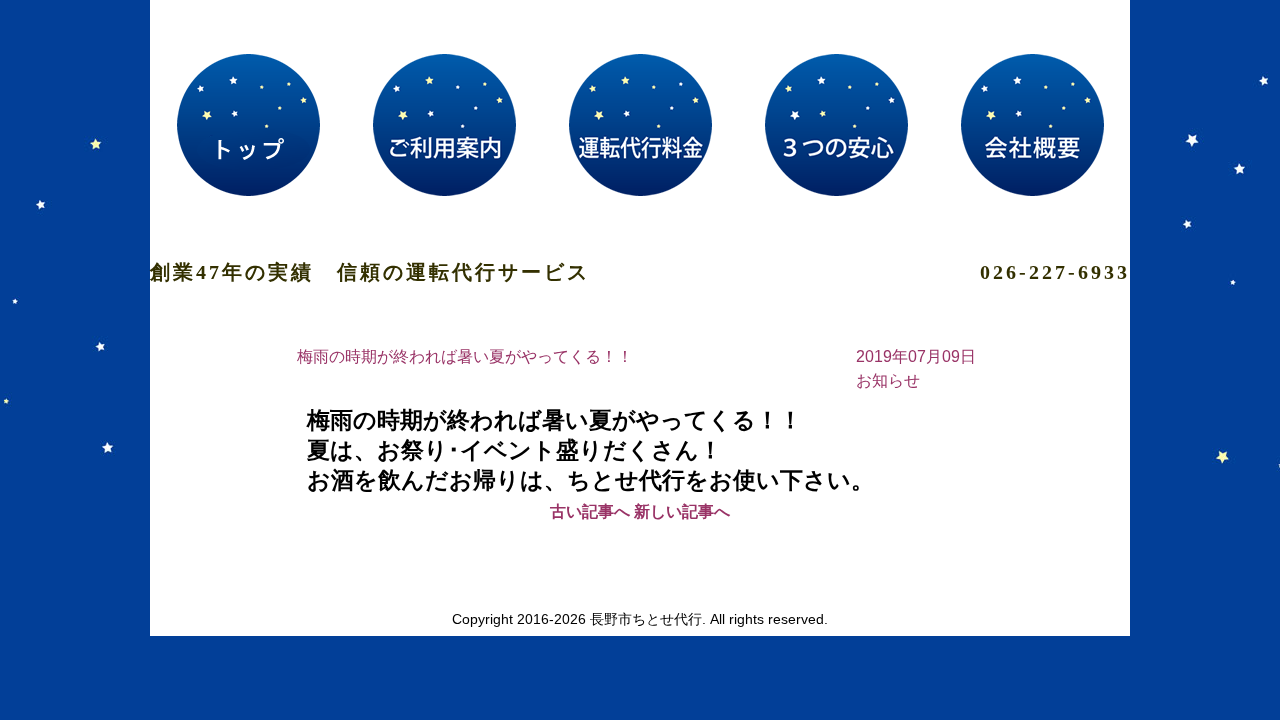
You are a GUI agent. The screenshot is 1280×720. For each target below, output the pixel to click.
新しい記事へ (682, 511)
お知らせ (888, 380)
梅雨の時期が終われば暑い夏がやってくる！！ (465, 356)
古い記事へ (590, 511)
